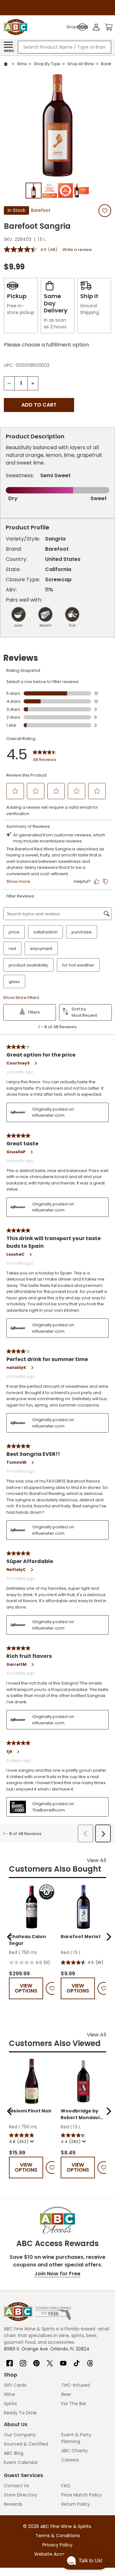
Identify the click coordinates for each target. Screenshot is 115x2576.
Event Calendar (21, 2462)
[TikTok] (77, 2361)
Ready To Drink (20, 2413)
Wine (9, 2394)
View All (96, 1860)
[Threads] (90, 2361)
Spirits (10, 2404)
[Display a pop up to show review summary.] (31, 2141)
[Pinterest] (36, 2361)
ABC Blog (14, 2453)
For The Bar (74, 2404)
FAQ (66, 2486)
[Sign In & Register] (96, 27)
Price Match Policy (82, 2495)
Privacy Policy (57, 2545)
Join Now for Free (57, 2274)
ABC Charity (75, 2451)
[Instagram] (23, 2361)
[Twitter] (50, 2361)
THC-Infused (76, 2385)
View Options (26, 1988)
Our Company (20, 2435)
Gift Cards (15, 2385)
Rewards (13, 2504)
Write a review (77, 250)
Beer (66, 2394)
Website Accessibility (57, 2554)
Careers (70, 2460)
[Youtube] (63, 2361)
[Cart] (109, 27)
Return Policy (76, 2504)
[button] (9, 1937)
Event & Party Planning (76, 2438)
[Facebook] (10, 2361)
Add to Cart (39, 405)
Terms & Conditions (58, 2536)
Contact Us (16, 2486)
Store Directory (21, 2495)
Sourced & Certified (26, 2444)
